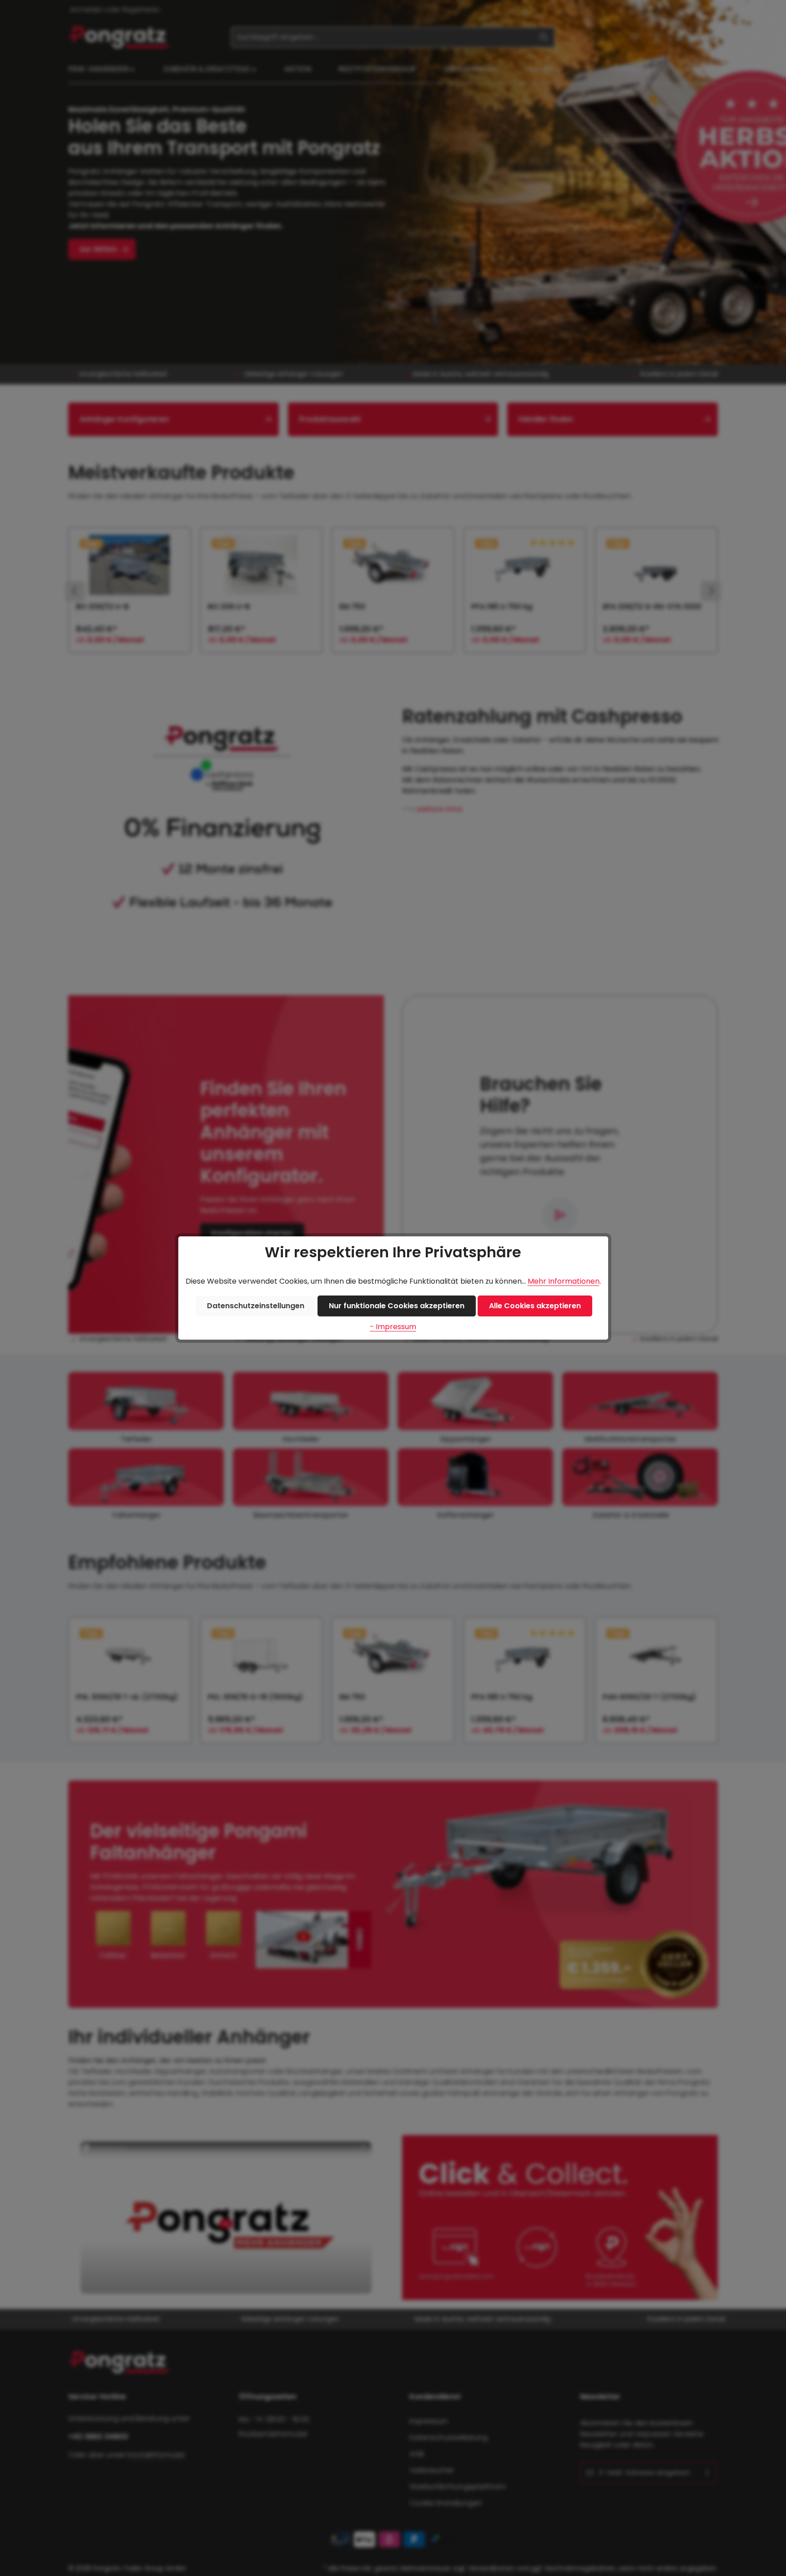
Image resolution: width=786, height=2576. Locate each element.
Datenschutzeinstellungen (256, 1306)
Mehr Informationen (564, 1281)
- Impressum (393, 1327)
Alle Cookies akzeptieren (535, 1306)
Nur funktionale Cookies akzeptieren (397, 1306)
